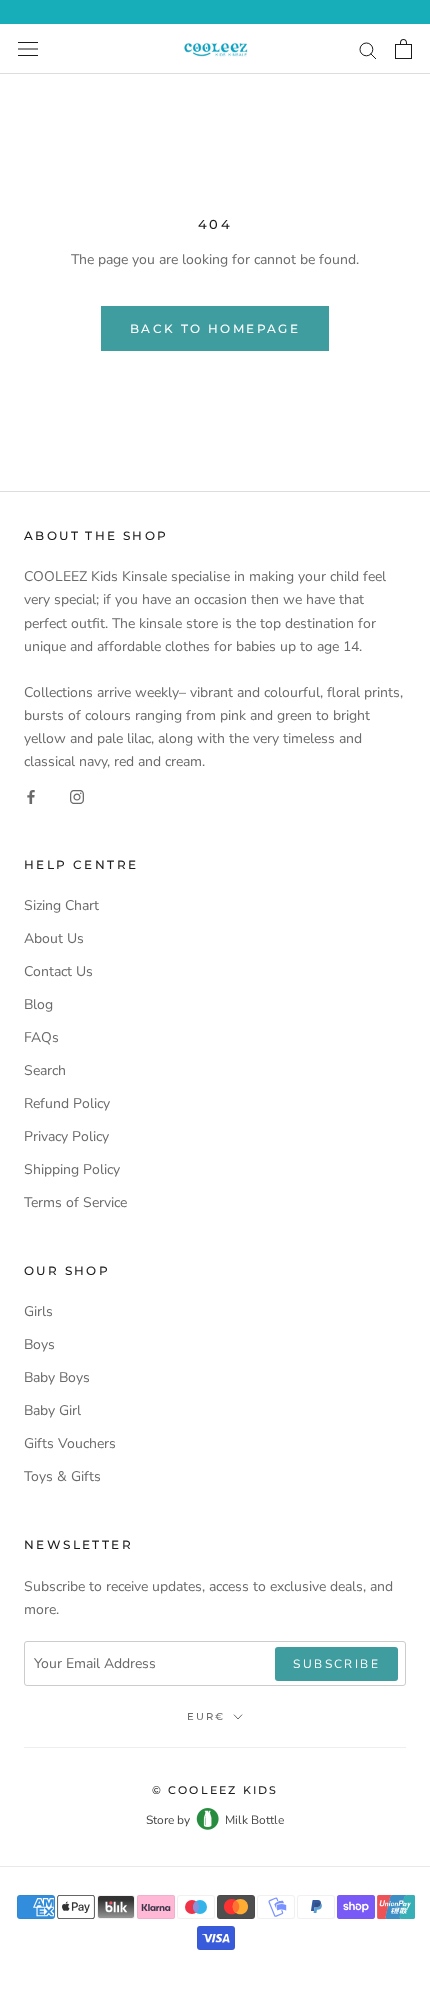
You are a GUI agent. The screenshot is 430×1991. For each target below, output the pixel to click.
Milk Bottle (254, 1820)
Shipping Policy (72, 1169)
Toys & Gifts (62, 1476)
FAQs (41, 1037)
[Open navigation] (28, 49)
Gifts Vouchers (70, 1443)
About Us (54, 938)
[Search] (368, 49)
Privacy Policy (66, 1136)
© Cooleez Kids (215, 1790)
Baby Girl (52, 1410)
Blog (38, 1004)
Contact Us (58, 971)
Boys (39, 1344)
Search (45, 1070)
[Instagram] (77, 795)
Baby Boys (57, 1377)
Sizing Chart (61, 905)
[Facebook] (31, 795)
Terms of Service (75, 1202)
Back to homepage (215, 328)
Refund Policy (67, 1103)
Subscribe (336, 1664)
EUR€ (206, 1716)
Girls (38, 1311)
